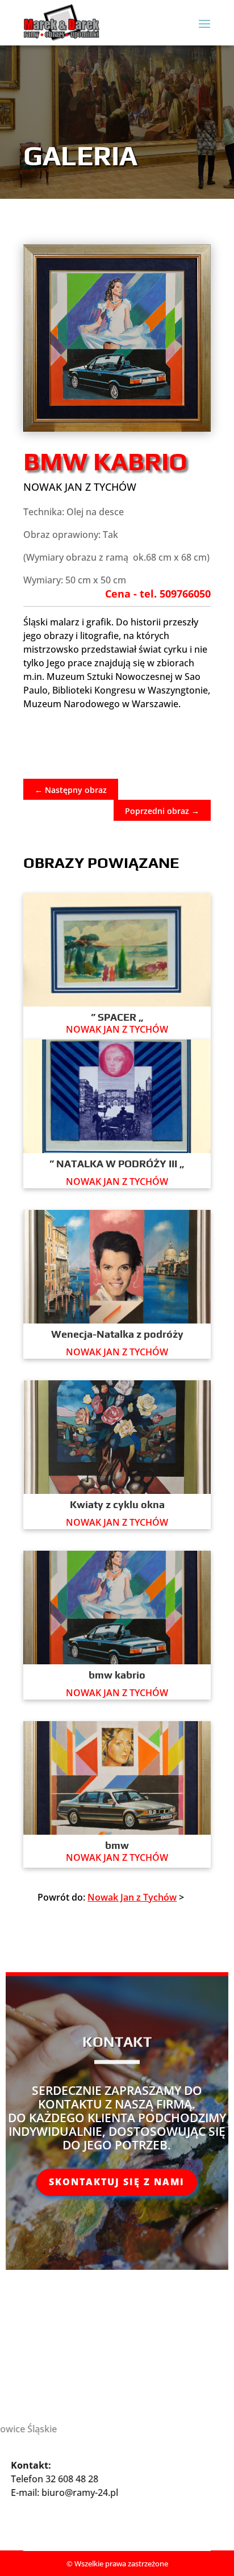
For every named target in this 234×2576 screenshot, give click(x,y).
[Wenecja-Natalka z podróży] (117, 1267)
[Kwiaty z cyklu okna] (117, 1437)
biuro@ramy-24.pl (92, 2493)
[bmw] (117, 1778)
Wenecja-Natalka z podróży (117, 1334)
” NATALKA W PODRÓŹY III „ (117, 1164)
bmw (117, 1845)
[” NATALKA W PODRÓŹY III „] (117, 1096)
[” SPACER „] (117, 950)
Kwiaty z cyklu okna (117, 1504)
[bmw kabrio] (117, 1608)
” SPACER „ (117, 1017)
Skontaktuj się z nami (117, 2182)
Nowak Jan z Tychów (80, 487)
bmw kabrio (117, 1675)
